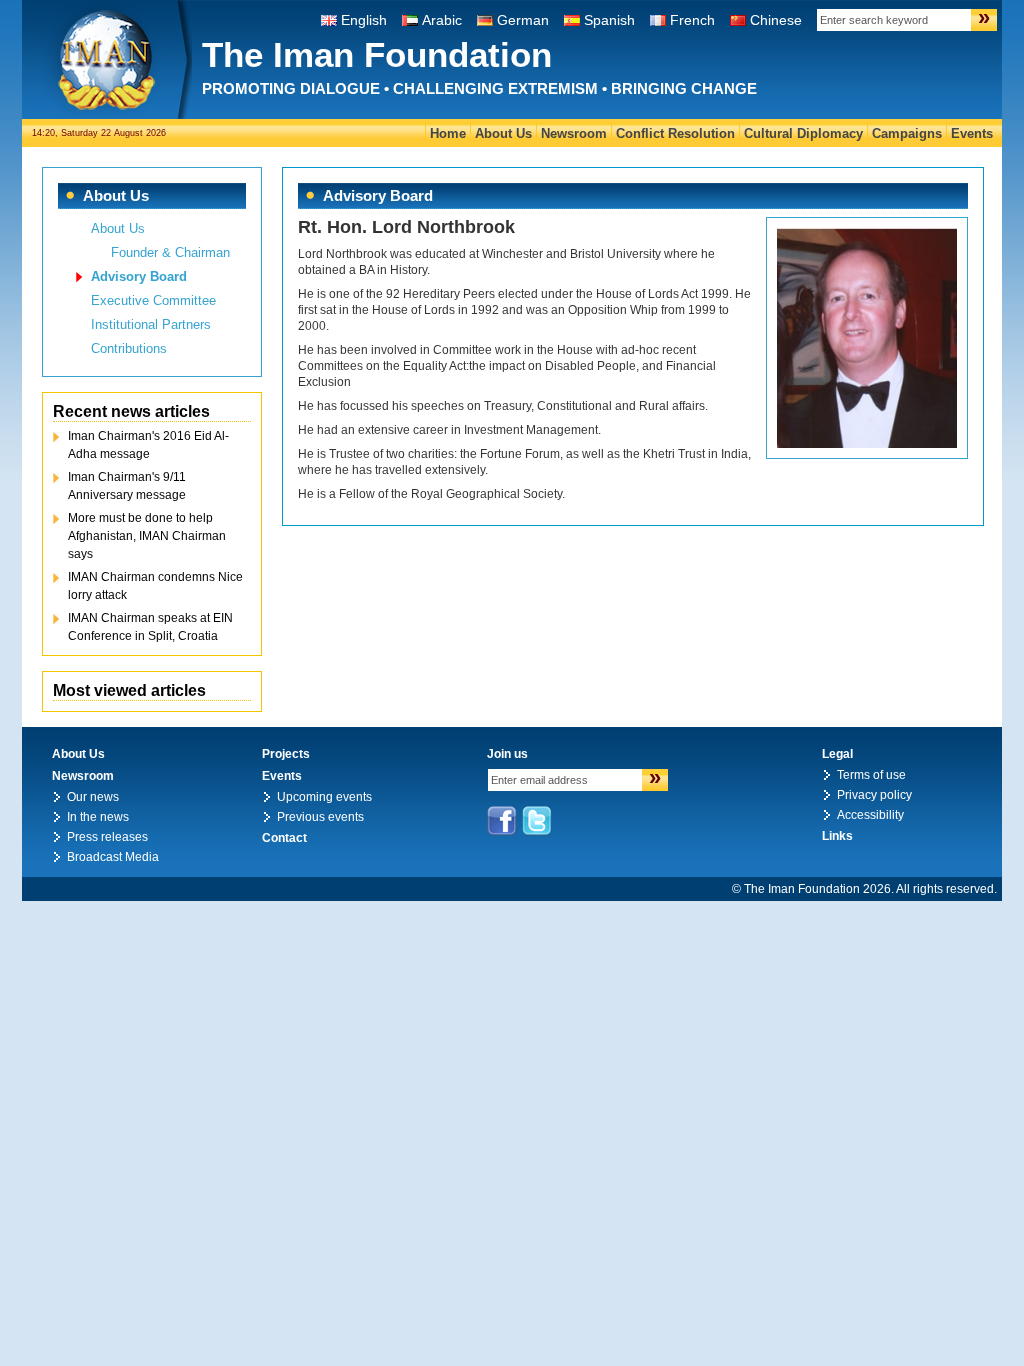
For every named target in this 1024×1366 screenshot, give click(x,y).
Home (448, 133)
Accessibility (870, 815)
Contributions (129, 348)
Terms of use (871, 775)
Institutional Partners (151, 324)
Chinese (776, 20)
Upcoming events (324, 797)
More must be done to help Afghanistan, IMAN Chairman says (147, 536)
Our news (93, 797)
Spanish (609, 20)
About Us (503, 133)
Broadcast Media (113, 857)
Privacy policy (874, 795)
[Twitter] (537, 821)
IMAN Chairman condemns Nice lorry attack (155, 586)
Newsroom (574, 133)
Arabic (442, 20)
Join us (507, 754)
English (364, 20)
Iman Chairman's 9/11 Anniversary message (127, 486)
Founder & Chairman (170, 252)
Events (972, 133)
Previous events (320, 817)
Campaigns (907, 133)
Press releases (107, 837)
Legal (837, 754)
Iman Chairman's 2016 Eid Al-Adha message (148, 445)
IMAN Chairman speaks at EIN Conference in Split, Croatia (150, 627)
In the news (98, 817)
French (692, 20)
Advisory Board (139, 276)
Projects (286, 754)
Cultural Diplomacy (803, 133)
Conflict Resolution (675, 133)
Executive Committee (153, 300)
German (523, 20)
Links (837, 836)
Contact (284, 838)
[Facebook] (502, 821)
